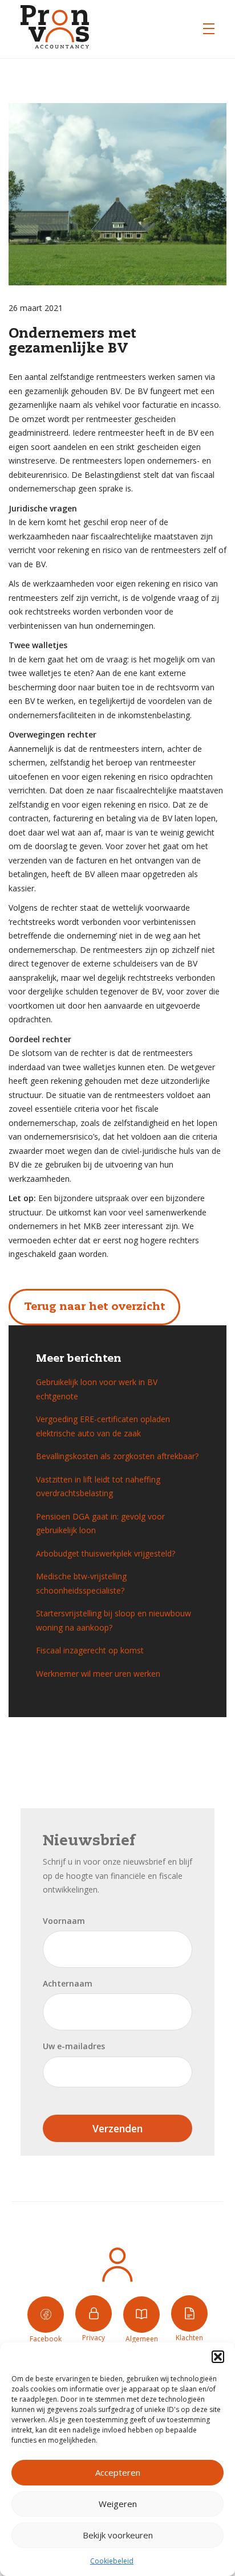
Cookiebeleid (112, 2561)
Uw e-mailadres (74, 2046)
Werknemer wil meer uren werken (98, 1674)
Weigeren (118, 2504)
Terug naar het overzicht (94, 1307)
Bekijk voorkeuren (118, 2535)
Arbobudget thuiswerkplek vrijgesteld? (106, 1553)
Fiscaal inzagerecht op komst (90, 1650)
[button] (218, 2357)
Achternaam (68, 1983)
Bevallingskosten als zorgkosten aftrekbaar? (117, 1456)
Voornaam (64, 1921)
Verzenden (117, 2128)
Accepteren (118, 2472)
